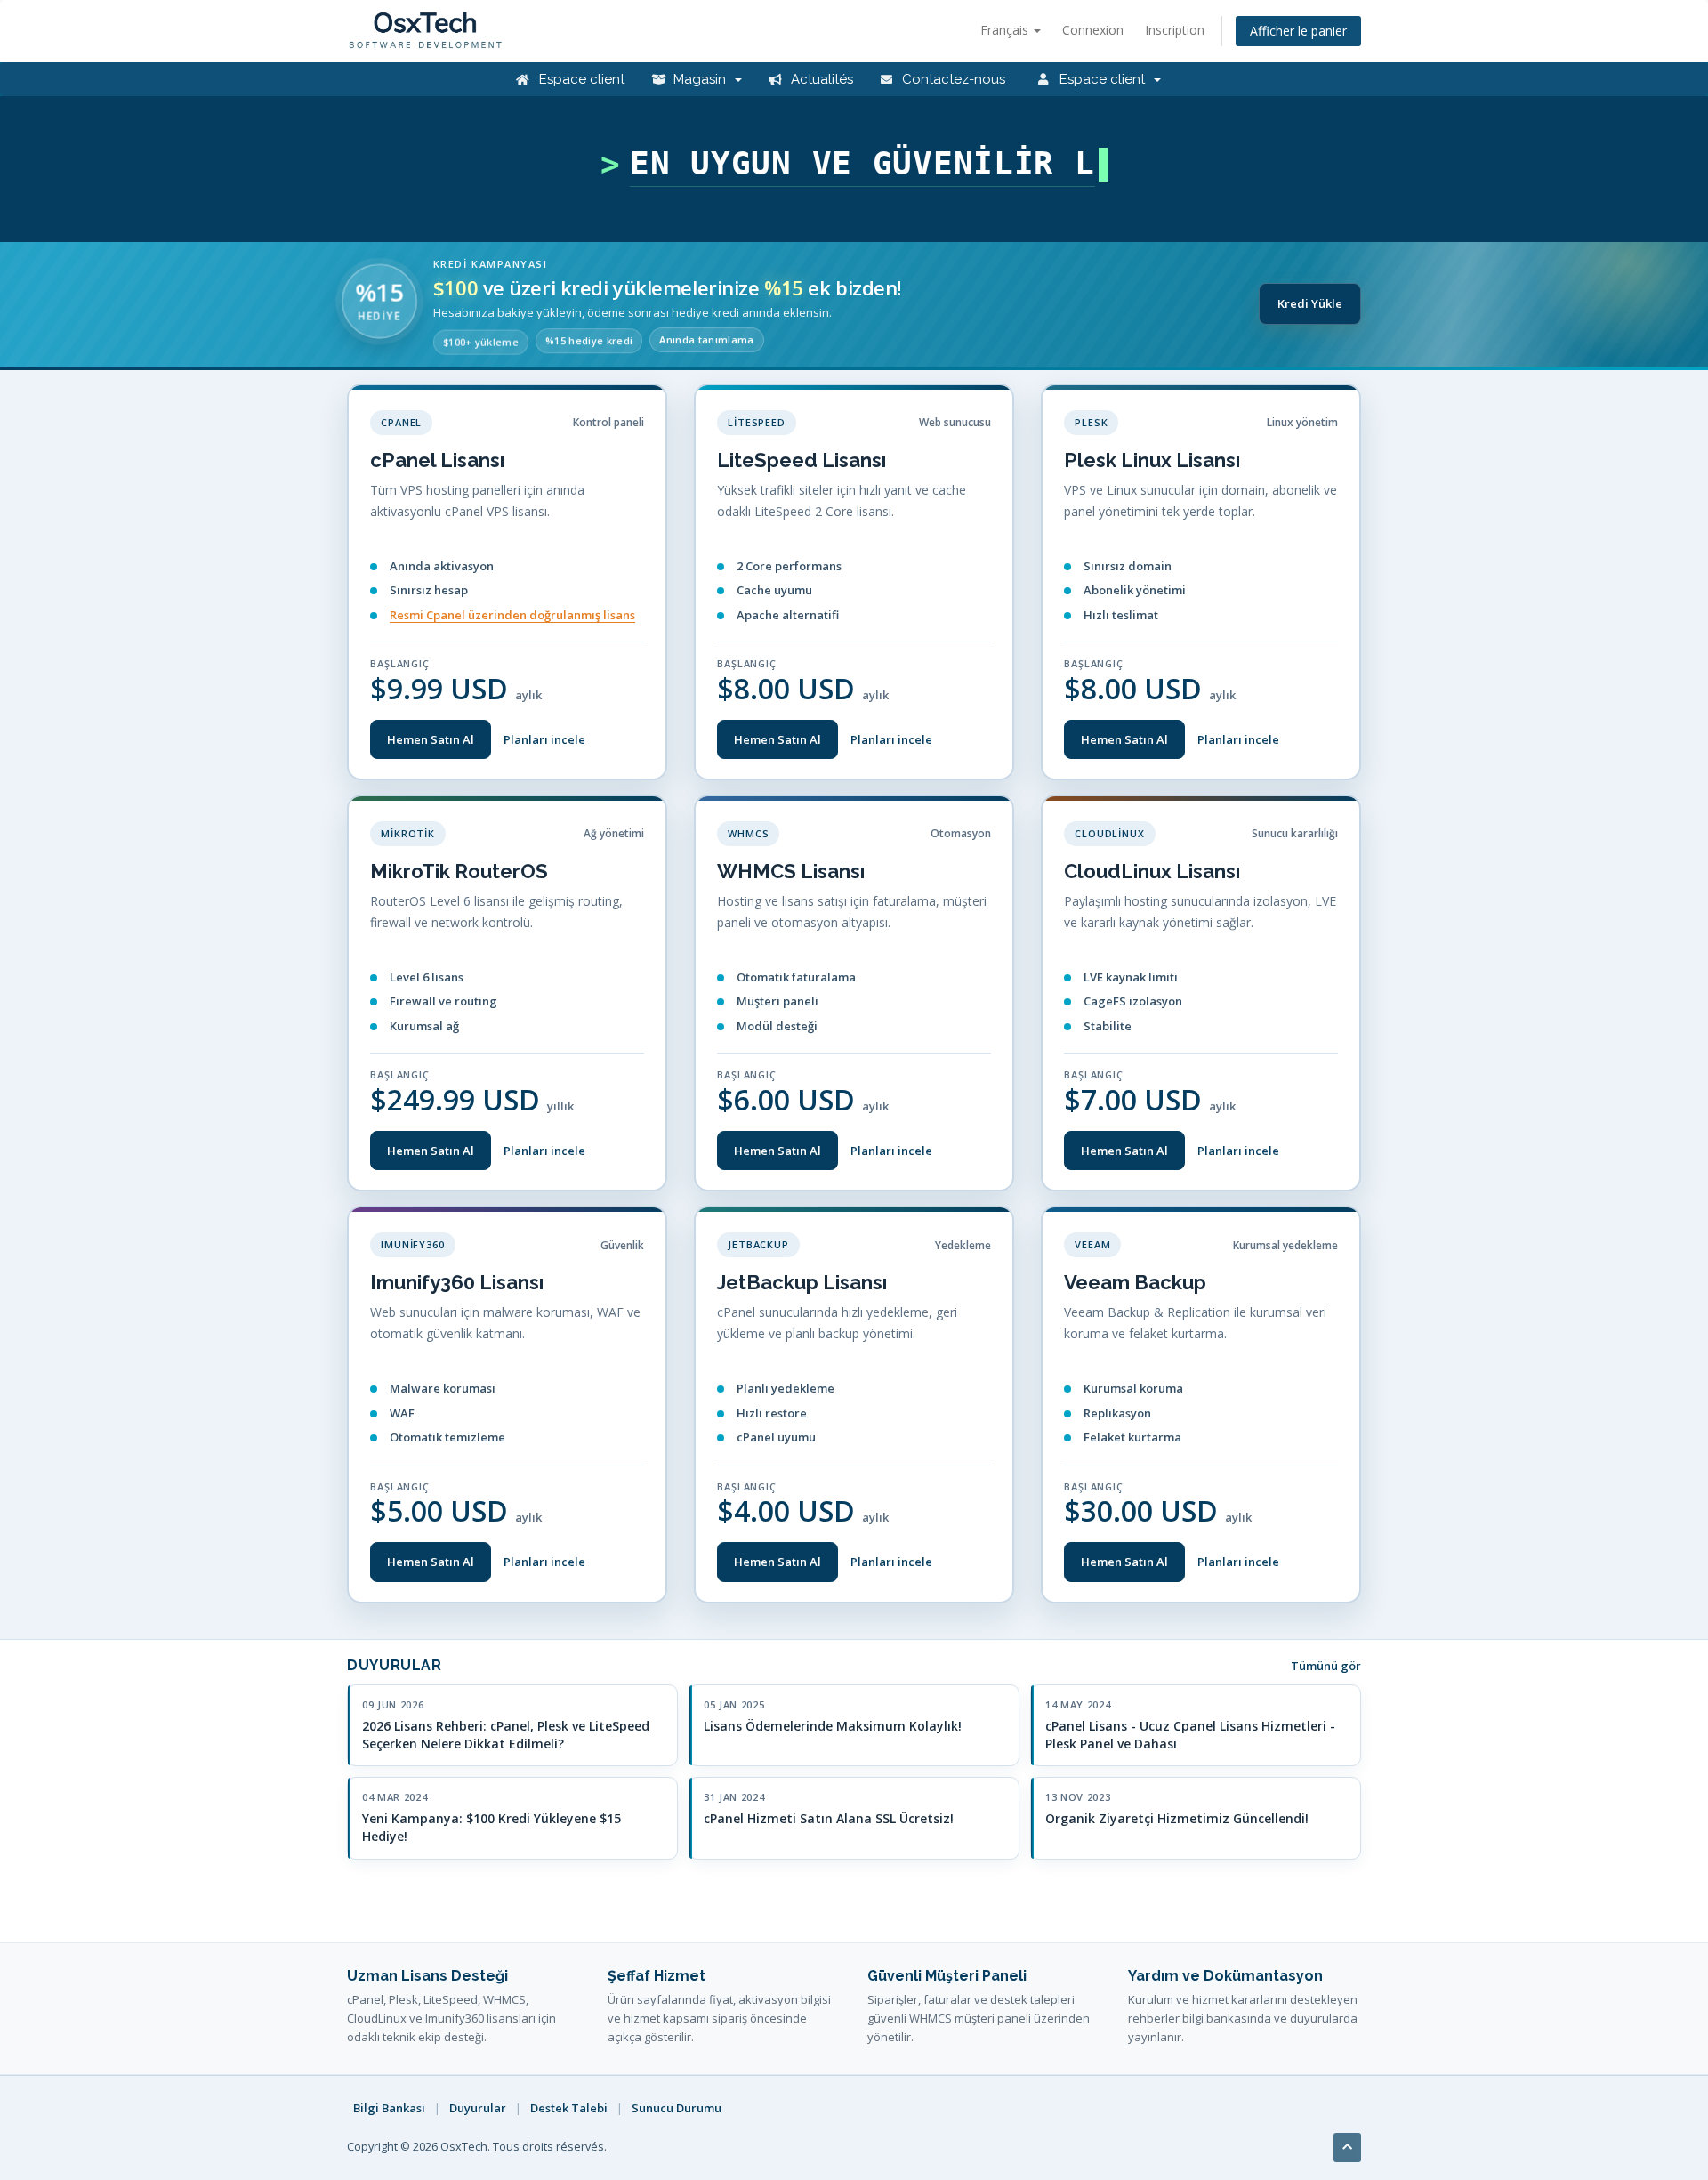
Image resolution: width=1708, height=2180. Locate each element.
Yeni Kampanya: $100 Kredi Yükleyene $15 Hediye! (491, 1827)
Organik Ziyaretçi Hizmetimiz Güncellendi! (1177, 1818)
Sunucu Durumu (677, 2108)
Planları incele (544, 739)
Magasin (701, 79)
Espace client (580, 79)
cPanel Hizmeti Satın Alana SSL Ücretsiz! (829, 1818)
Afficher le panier (1298, 31)
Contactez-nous (952, 79)
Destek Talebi (569, 2108)
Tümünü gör (1326, 1666)
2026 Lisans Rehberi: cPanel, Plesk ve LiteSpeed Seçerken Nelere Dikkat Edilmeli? (506, 1735)
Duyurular (478, 2108)
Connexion (1093, 30)
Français (1006, 30)
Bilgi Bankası (389, 2108)
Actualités (820, 79)
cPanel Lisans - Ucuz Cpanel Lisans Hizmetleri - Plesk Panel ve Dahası (1190, 1735)
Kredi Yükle (1310, 303)
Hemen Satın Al (431, 739)
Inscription (1175, 30)
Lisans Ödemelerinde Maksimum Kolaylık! (833, 1726)
